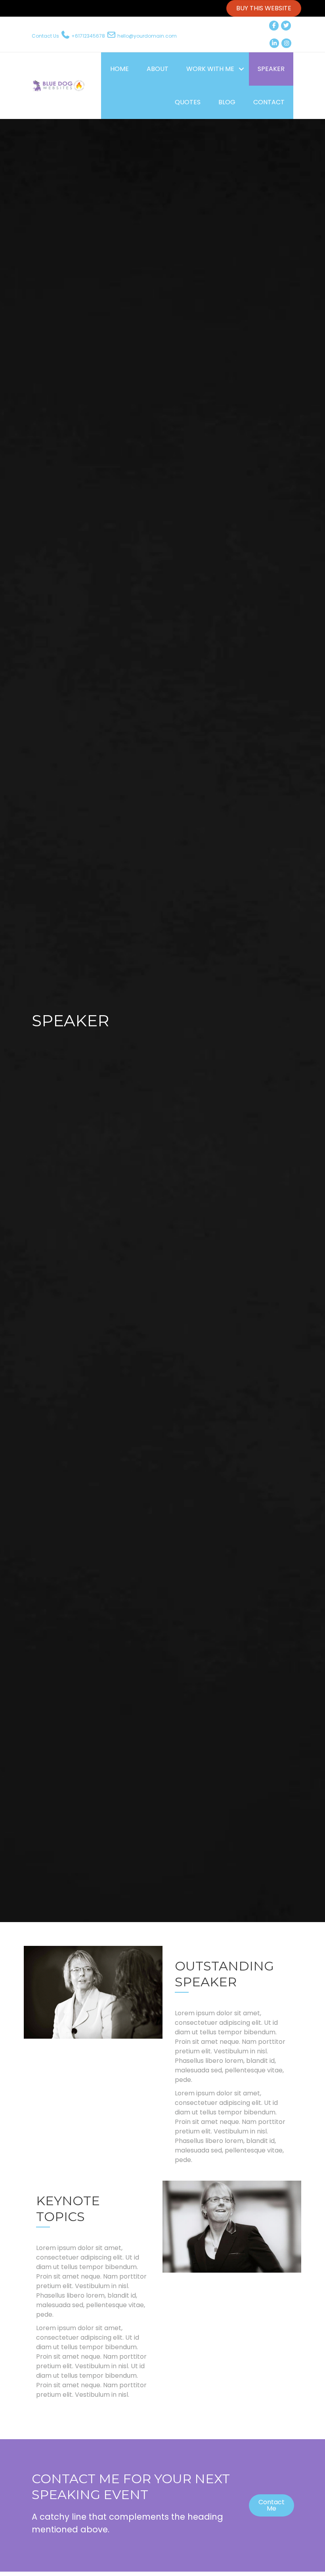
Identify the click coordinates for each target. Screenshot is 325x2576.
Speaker (271, 69)
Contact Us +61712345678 (68, 36)
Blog (227, 102)
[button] (241, 69)
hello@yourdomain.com (147, 36)
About (158, 69)
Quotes (188, 102)
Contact (269, 102)
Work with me (210, 69)
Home (119, 69)
